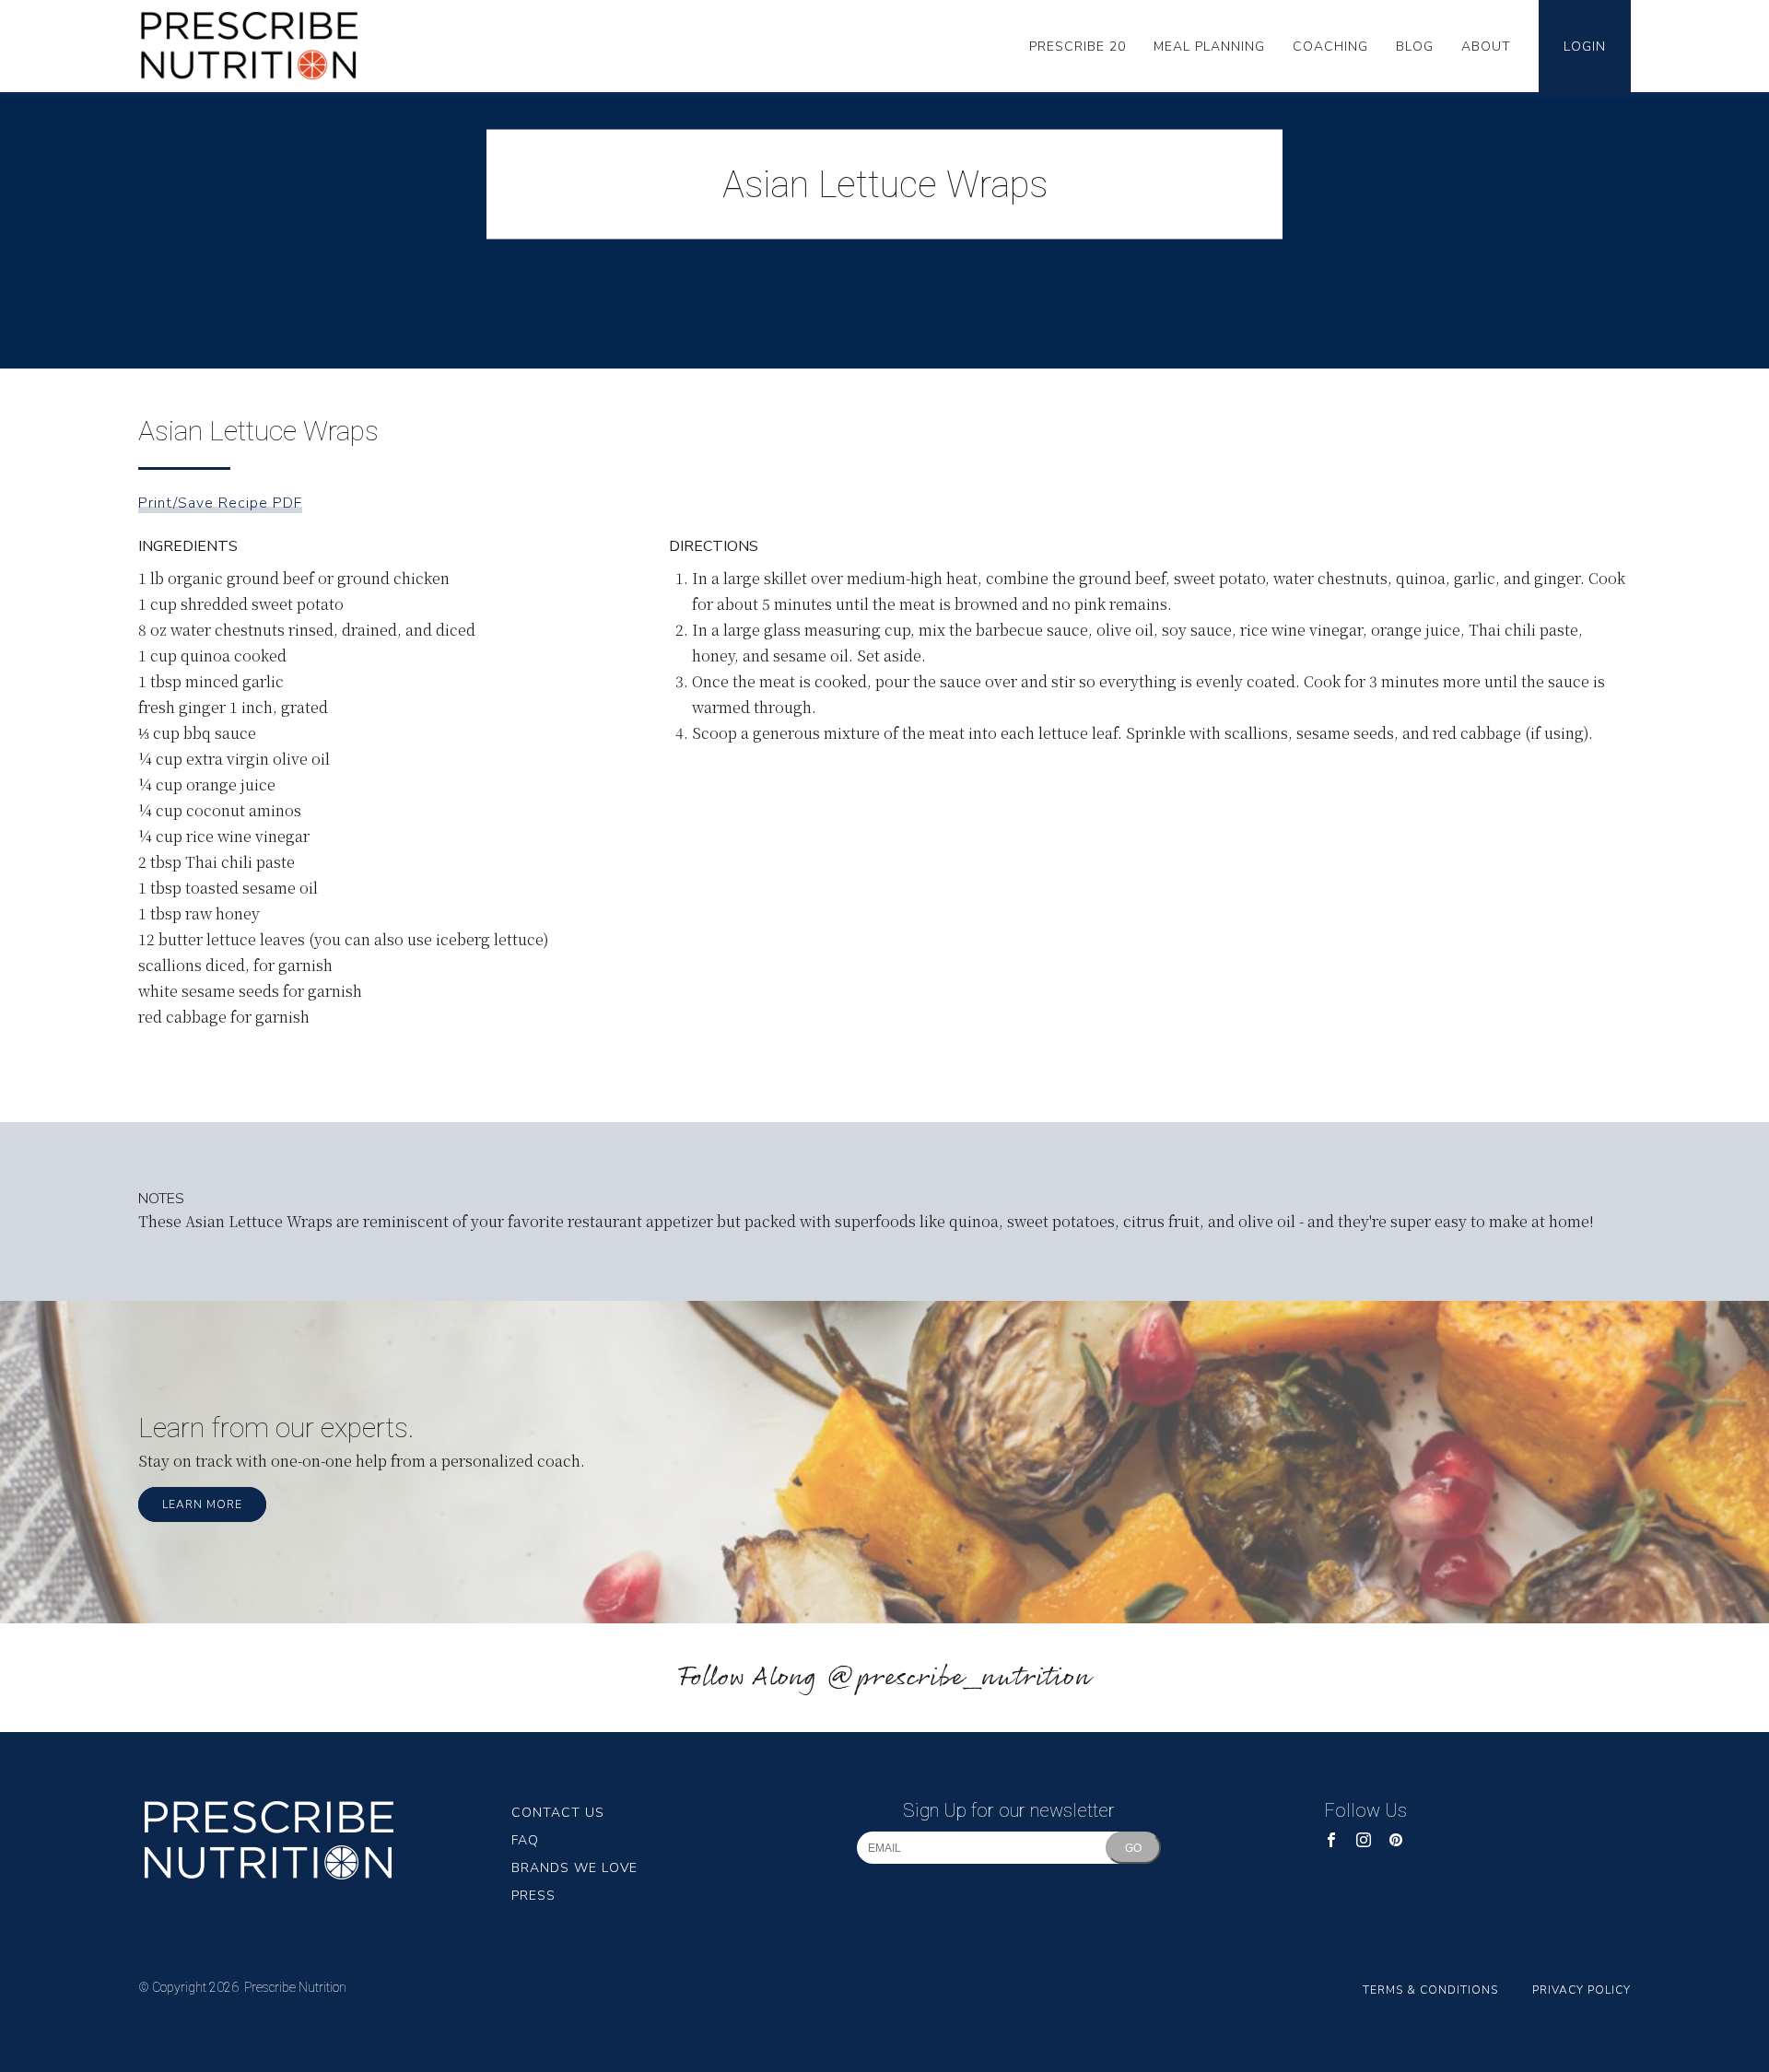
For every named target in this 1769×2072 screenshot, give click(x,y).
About (1486, 47)
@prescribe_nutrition (958, 1678)
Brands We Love (574, 1868)
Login (1585, 47)
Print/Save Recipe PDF (220, 503)
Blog (1415, 47)
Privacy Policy (1582, 1990)
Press (533, 1896)
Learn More (202, 1504)
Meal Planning (1209, 47)
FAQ (525, 1840)
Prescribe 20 (1078, 47)
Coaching (1330, 47)
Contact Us (558, 1813)
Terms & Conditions (1430, 1990)
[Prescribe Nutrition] (263, 46)
